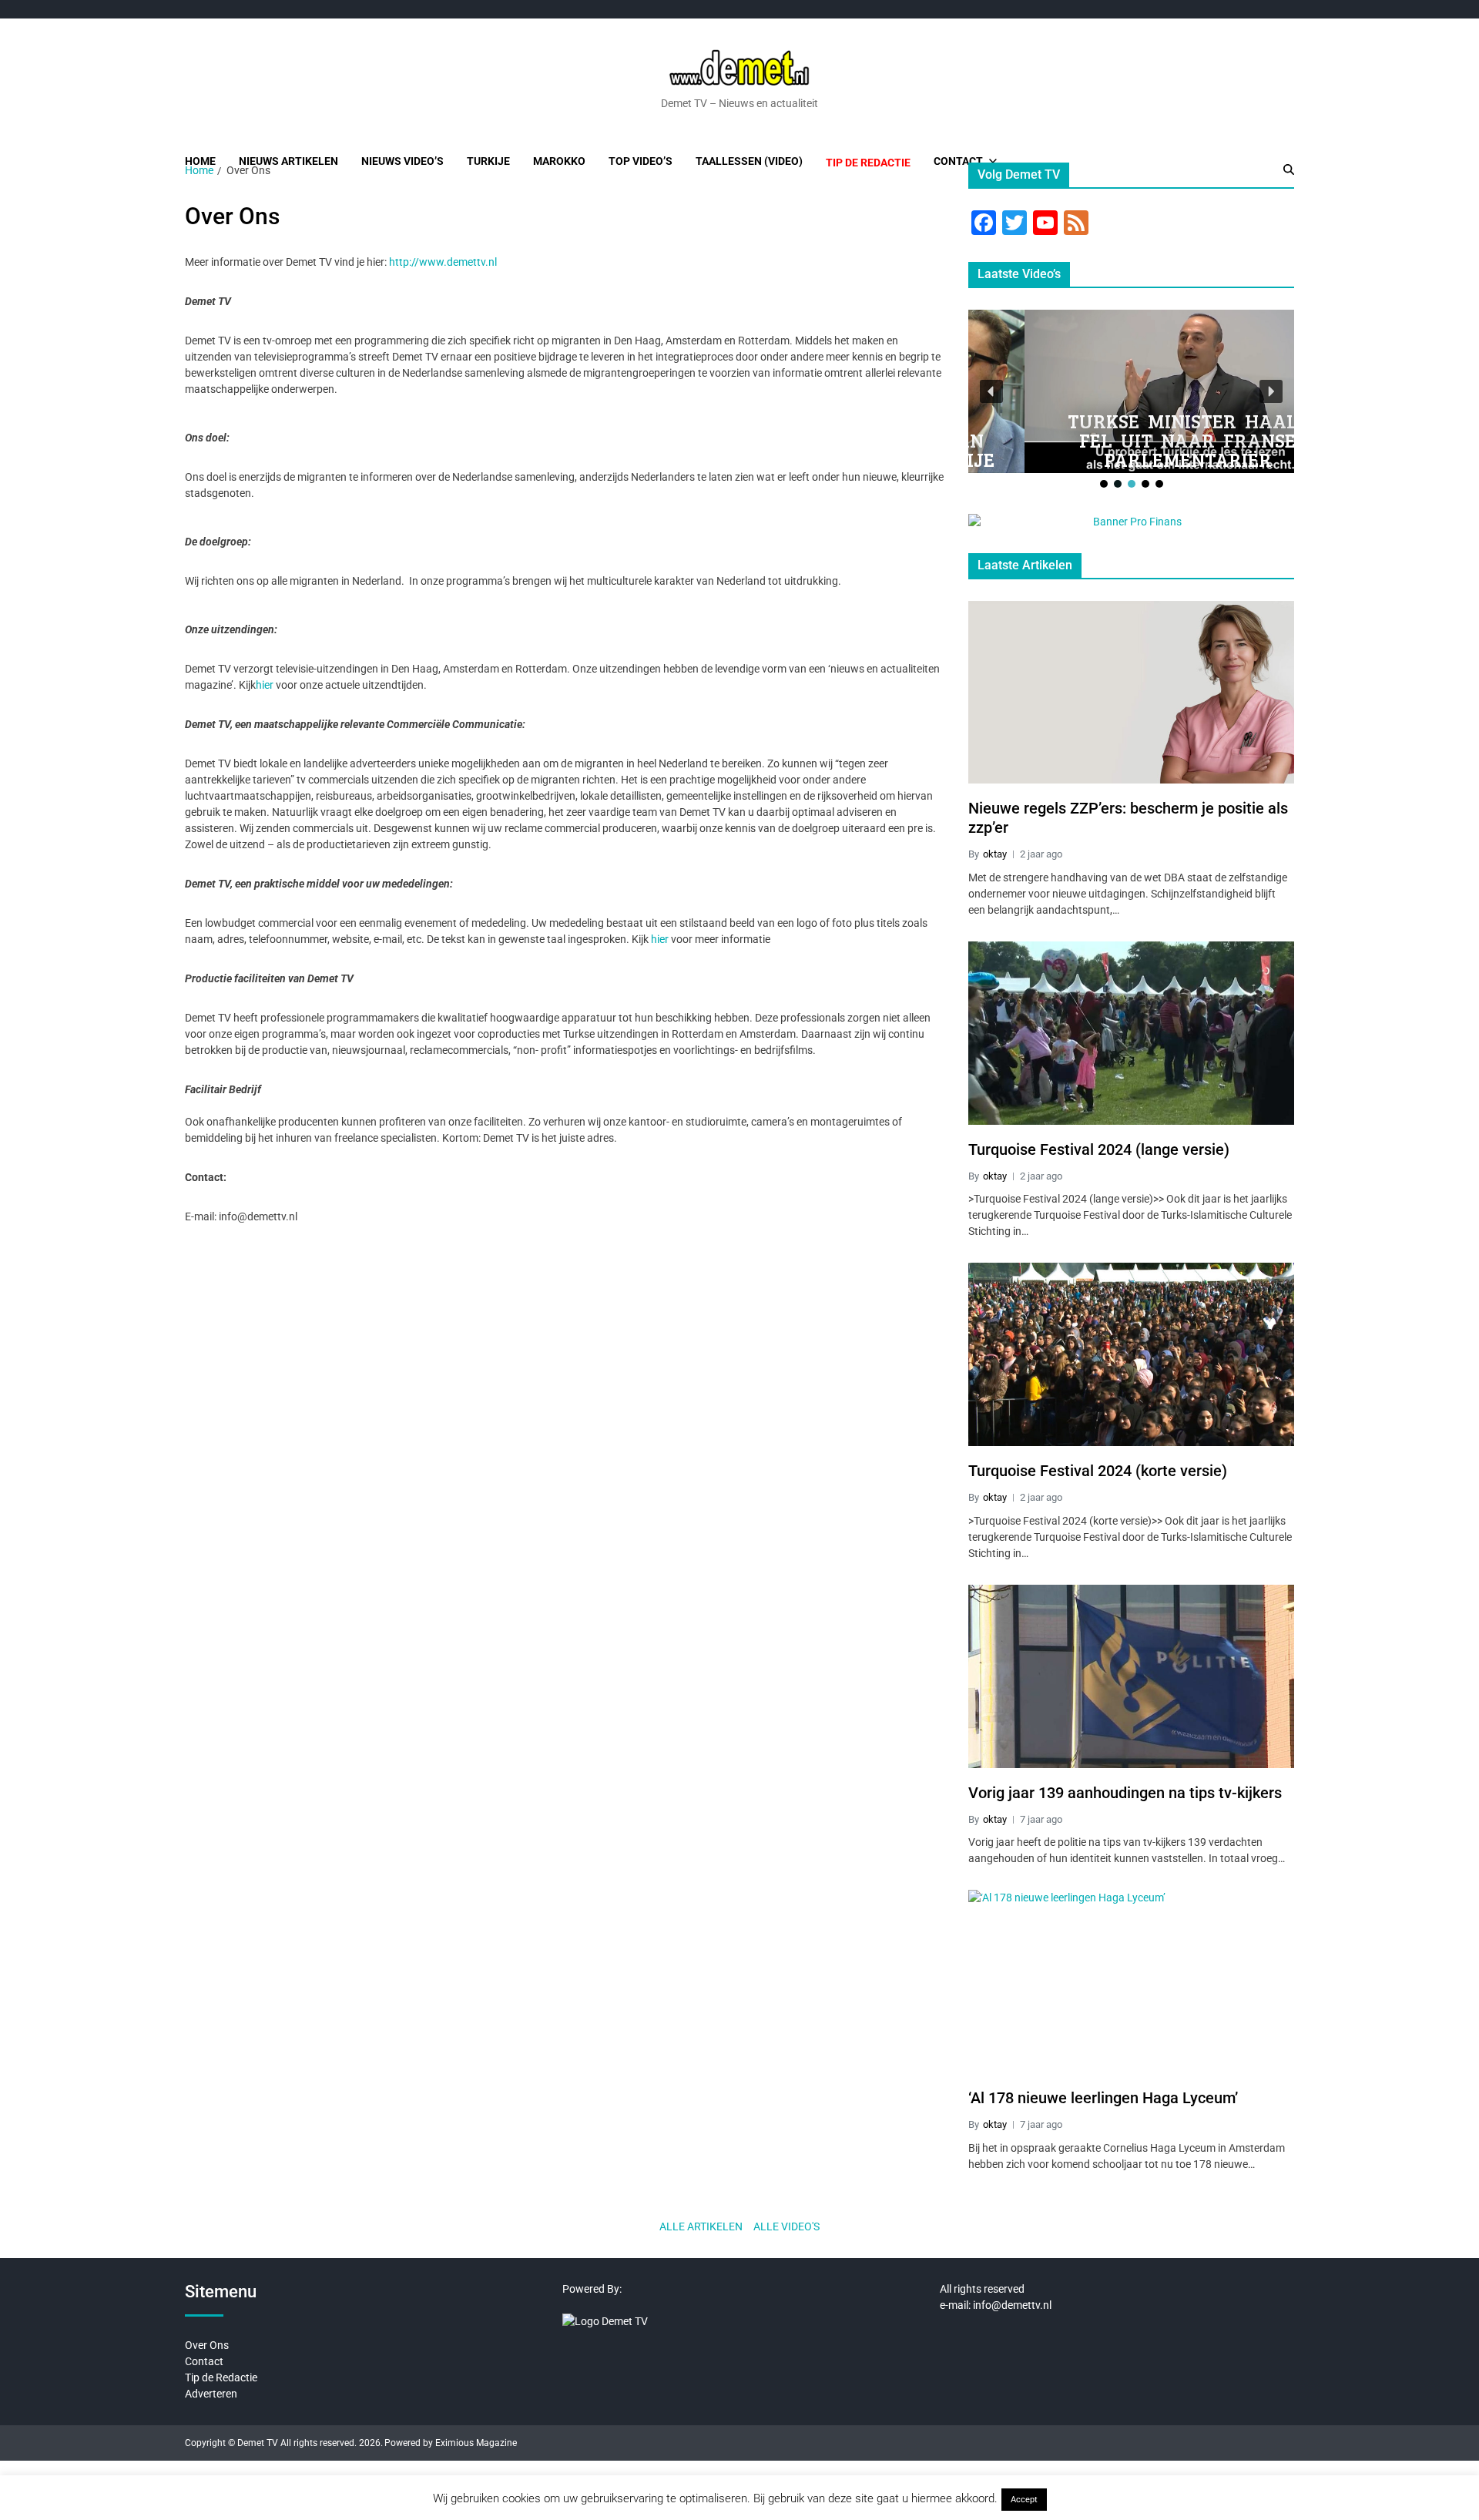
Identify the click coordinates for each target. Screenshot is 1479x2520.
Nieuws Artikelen (288, 161)
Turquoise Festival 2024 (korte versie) (1098, 1471)
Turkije (488, 161)
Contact (958, 161)
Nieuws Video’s (402, 161)
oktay (995, 854)
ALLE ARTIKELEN (701, 2226)
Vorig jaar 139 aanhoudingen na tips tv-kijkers (1125, 1793)
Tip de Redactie (221, 2377)
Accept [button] (1024, 2500)
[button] (991, 391)
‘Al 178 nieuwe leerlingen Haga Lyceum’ (1103, 2098)
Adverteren (211, 2394)
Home (200, 161)
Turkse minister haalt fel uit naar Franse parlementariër (1132, 440)
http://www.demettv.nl (443, 262)
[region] (1131, 400)
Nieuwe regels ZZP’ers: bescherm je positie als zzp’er (1128, 818)
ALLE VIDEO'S (786, 2226)
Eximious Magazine (476, 2443)
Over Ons (207, 2345)
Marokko (559, 161)
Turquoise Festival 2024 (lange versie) (1099, 1149)
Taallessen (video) (749, 161)
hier (265, 685)
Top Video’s (641, 161)
